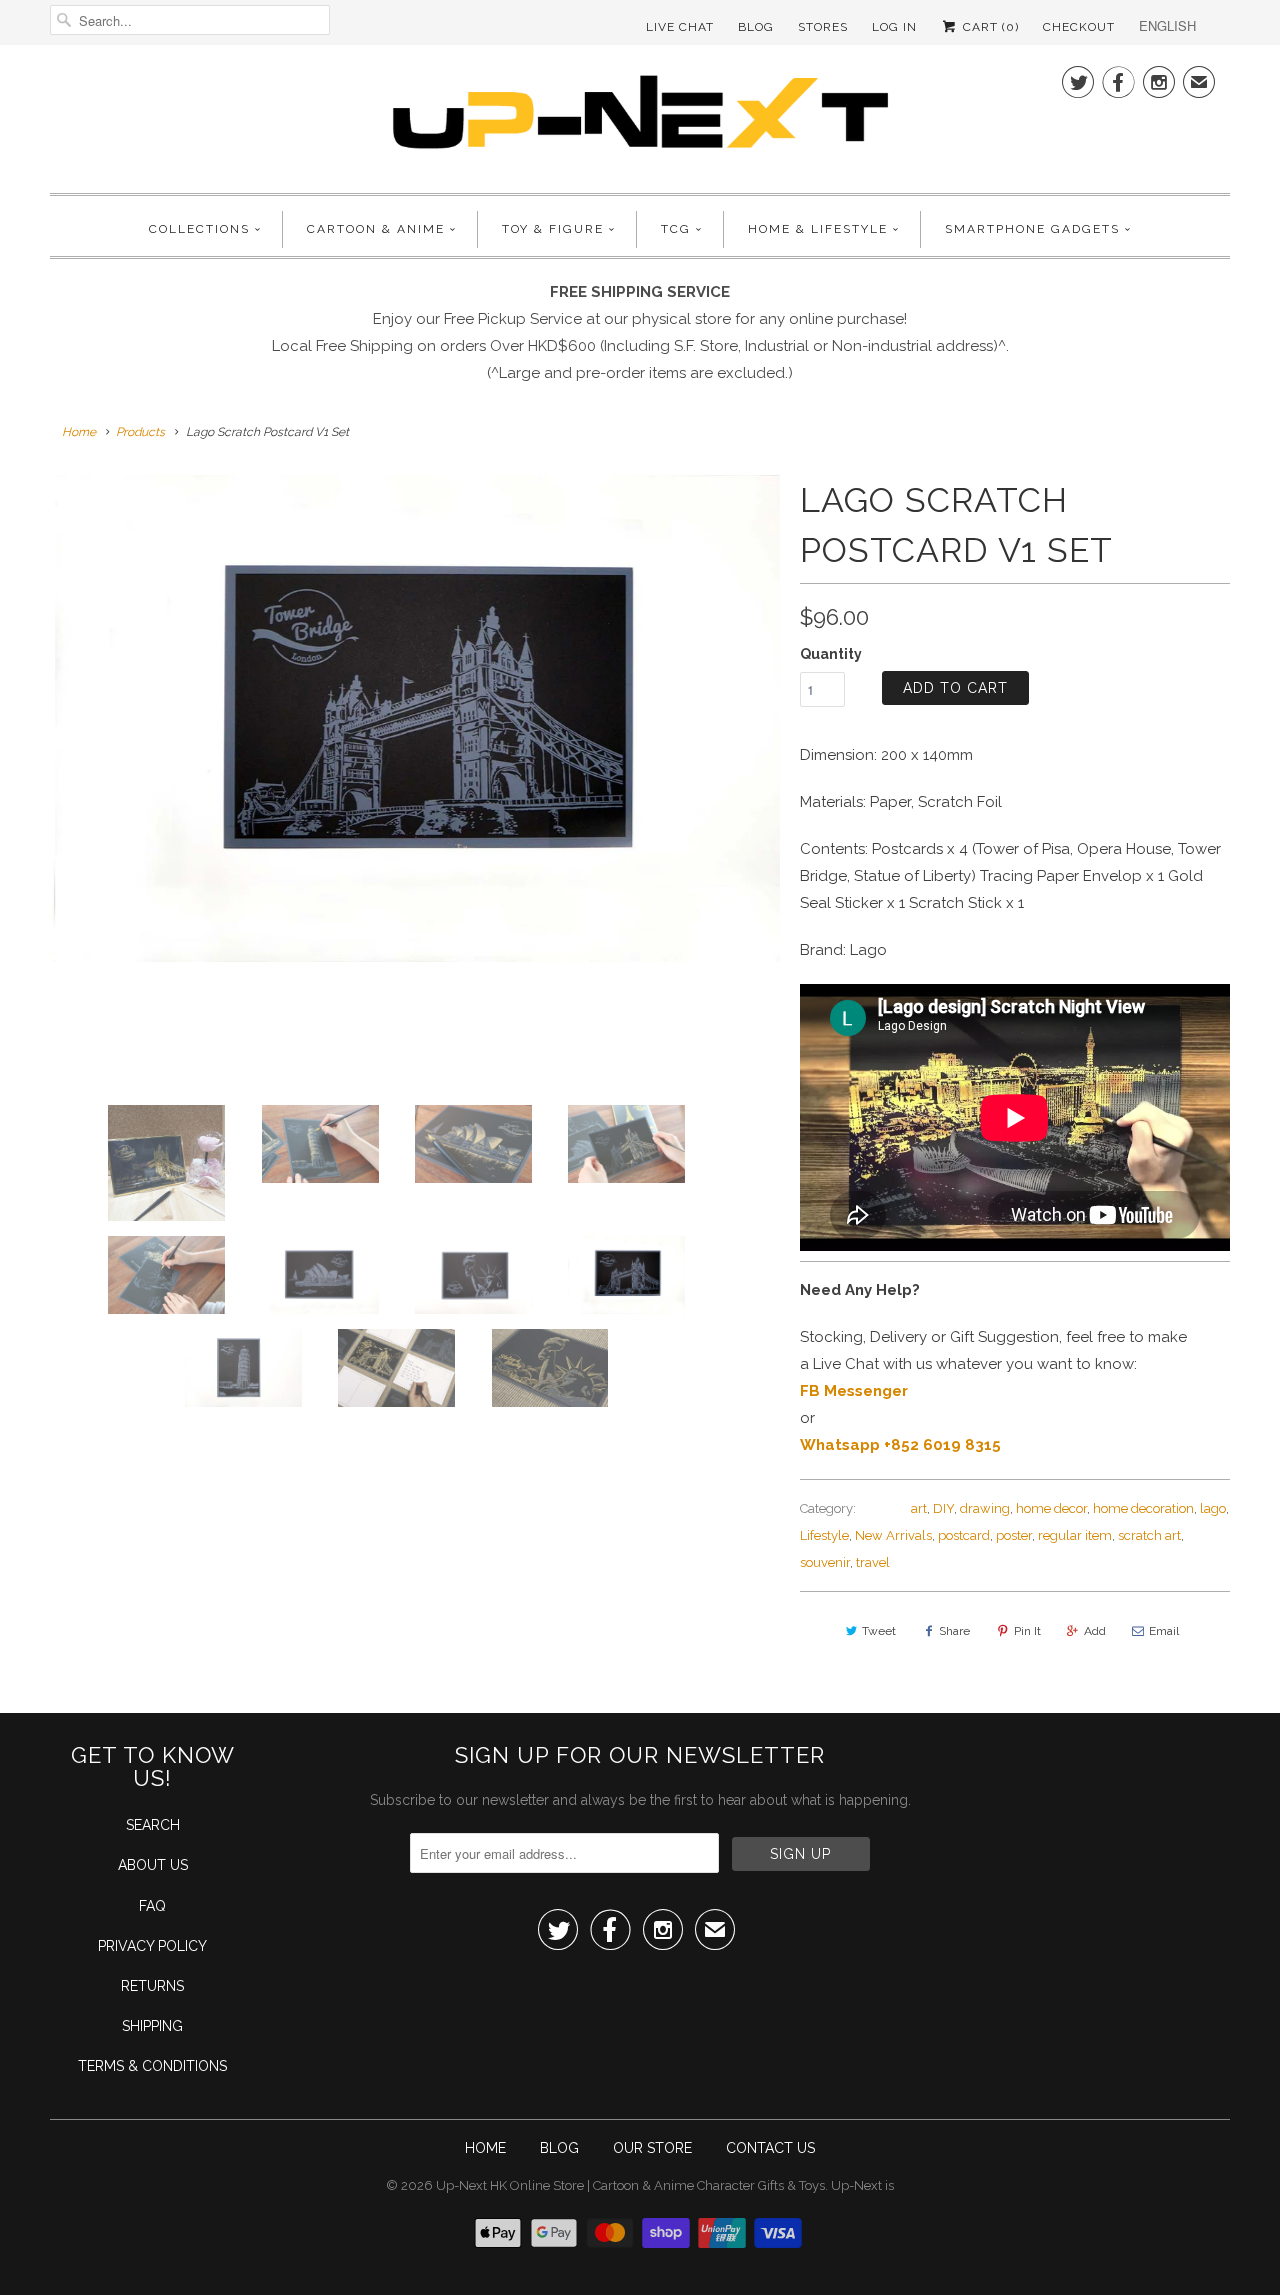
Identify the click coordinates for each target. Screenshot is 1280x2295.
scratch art (1149, 1535)
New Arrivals (893, 1535)
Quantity (831, 654)
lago (1213, 1508)
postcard (964, 1535)
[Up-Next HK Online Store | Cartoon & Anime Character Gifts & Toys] (640, 116)
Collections (199, 229)
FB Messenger (854, 1391)
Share (954, 1631)
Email (1164, 1631)
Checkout (1079, 27)
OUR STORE (652, 2148)
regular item (1075, 1535)
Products (140, 432)
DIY (943, 1508)
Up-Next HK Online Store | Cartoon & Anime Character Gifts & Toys (630, 2185)
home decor (1051, 1508)
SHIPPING (152, 2026)
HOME (485, 2148)
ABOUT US (153, 1865)
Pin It (1027, 1631)
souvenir (825, 1562)
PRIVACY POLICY (152, 1946)
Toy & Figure (553, 229)
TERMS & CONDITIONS (152, 2066)
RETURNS (152, 1986)
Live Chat (680, 27)
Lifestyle (824, 1535)
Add (1095, 1631)
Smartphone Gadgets (1032, 229)
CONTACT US (770, 2148)
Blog (756, 27)
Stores (823, 27)
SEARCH (153, 1825)
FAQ (152, 1906)
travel (873, 1562)
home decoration (1143, 1508)
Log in (894, 27)
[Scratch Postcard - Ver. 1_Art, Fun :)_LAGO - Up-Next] (415, 718)
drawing (985, 1508)
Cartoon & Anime (376, 229)
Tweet (879, 1631)
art (919, 1508)
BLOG (559, 2148)
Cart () (989, 27)
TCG (676, 229)
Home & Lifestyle (818, 229)
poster (1014, 1535)
